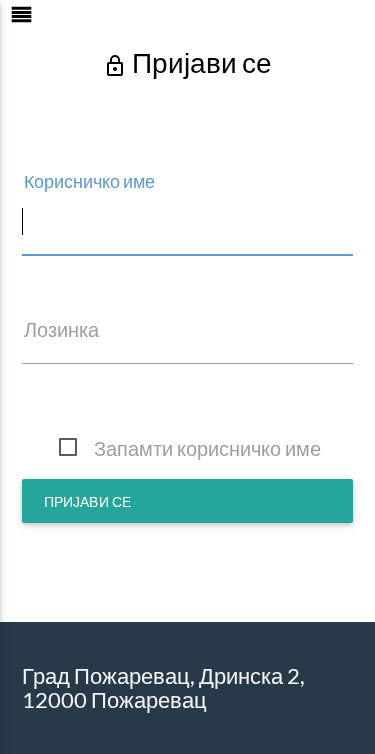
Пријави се (87, 501)
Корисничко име (89, 181)
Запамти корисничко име (207, 448)
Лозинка (61, 329)
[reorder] (85, 24)
